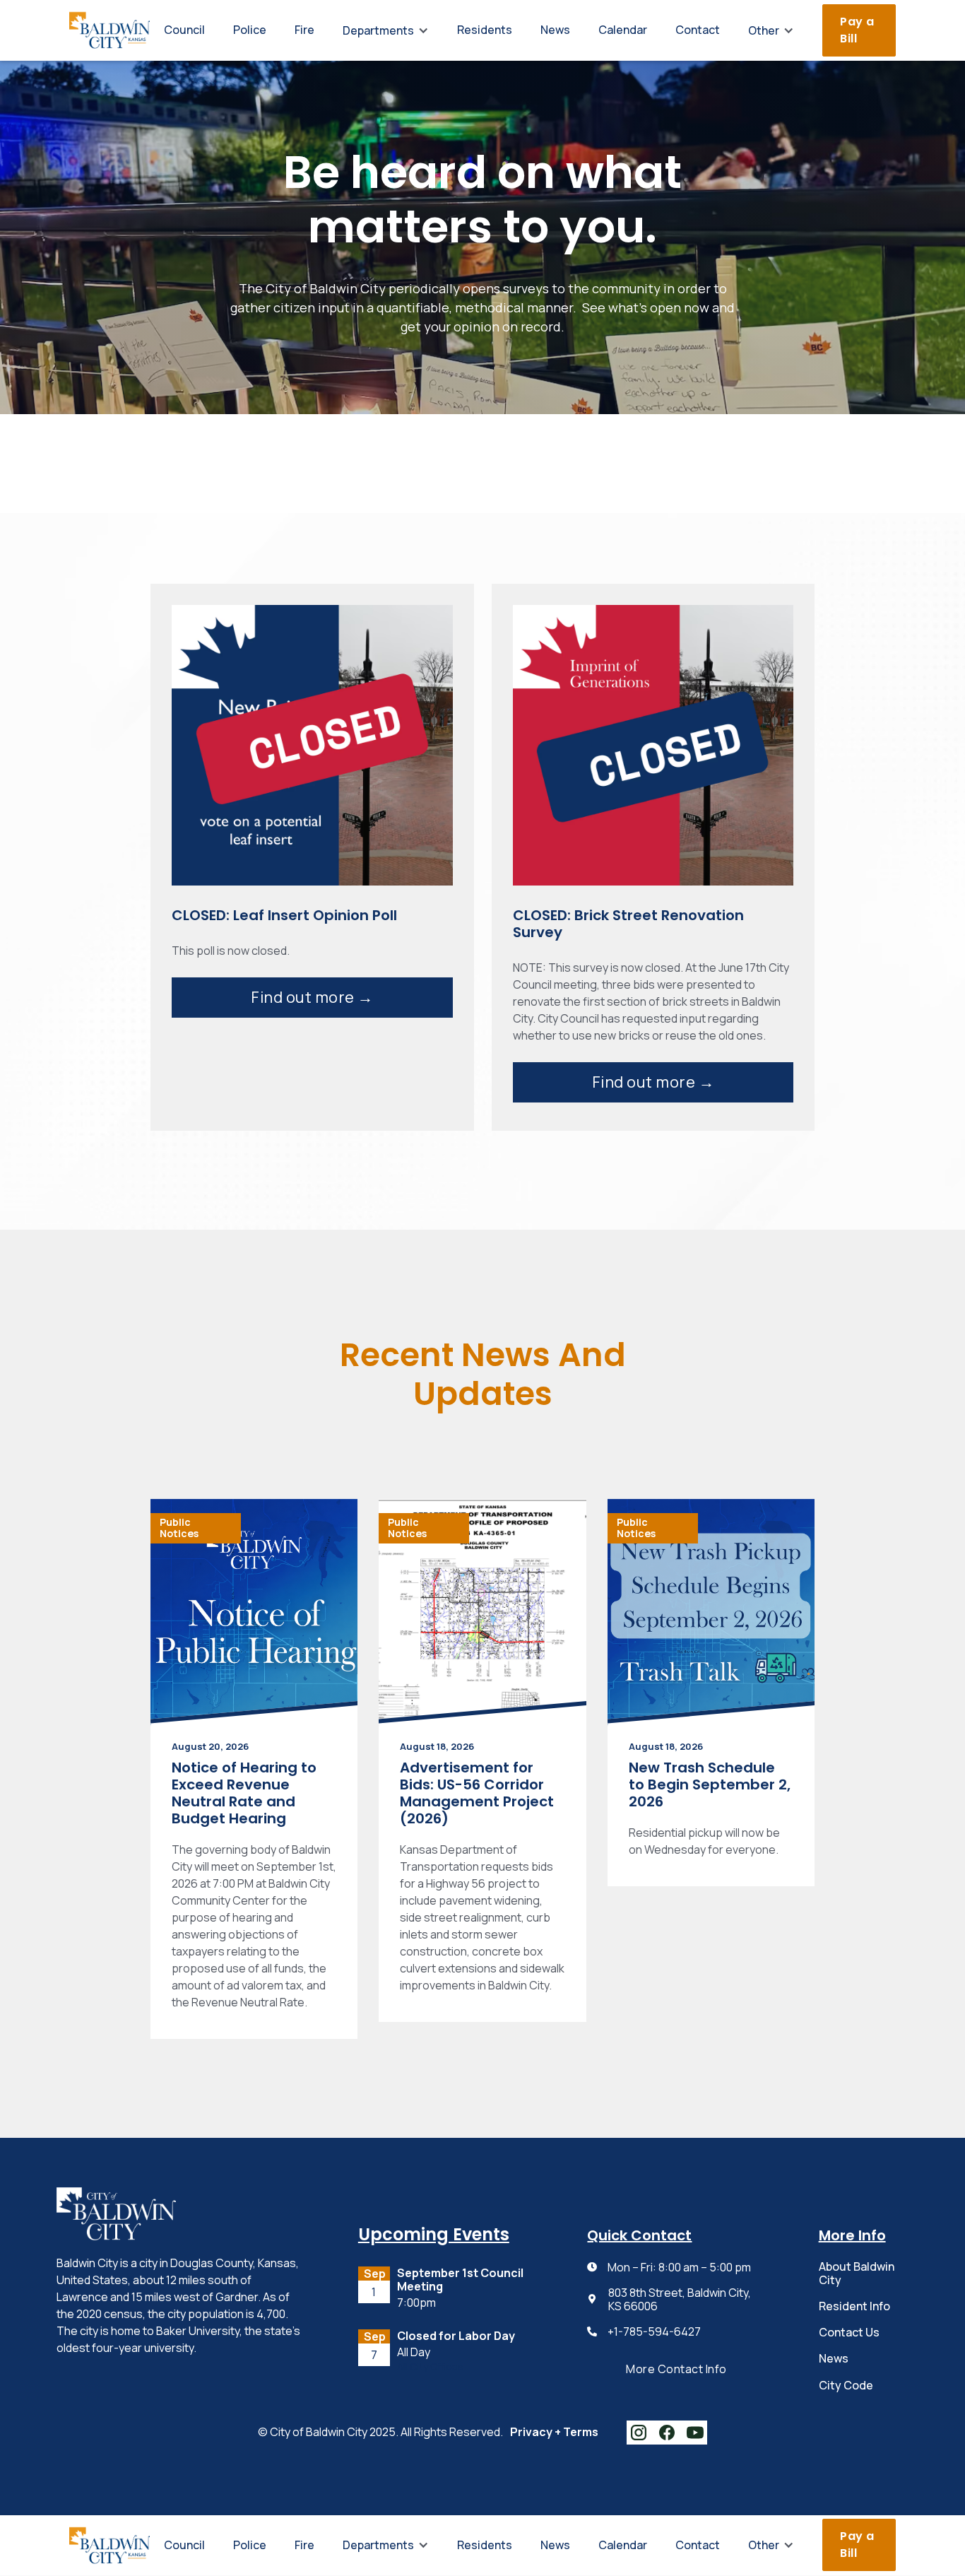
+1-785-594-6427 (654, 2332)
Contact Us (849, 2332)
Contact (698, 30)
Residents (485, 30)
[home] (109, 30)
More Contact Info (676, 2369)
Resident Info (854, 2306)
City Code (846, 2385)
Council (184, 30)
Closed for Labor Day (456, 2336)
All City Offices (430, 2367)
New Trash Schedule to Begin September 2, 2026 (710, 1784)
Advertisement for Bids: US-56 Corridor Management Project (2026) (477, 1793)
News (555, 30)
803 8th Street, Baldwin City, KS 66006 (680, 2300)
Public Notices (179, 1528)
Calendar (623, 30)
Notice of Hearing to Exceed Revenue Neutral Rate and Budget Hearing (244, 1793)
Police (250, 30)
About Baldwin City (857, 2273)
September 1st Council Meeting (460, 2280)
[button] (386, 30)
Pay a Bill (857, 30)
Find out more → (312, 997)
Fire (304, 30)
